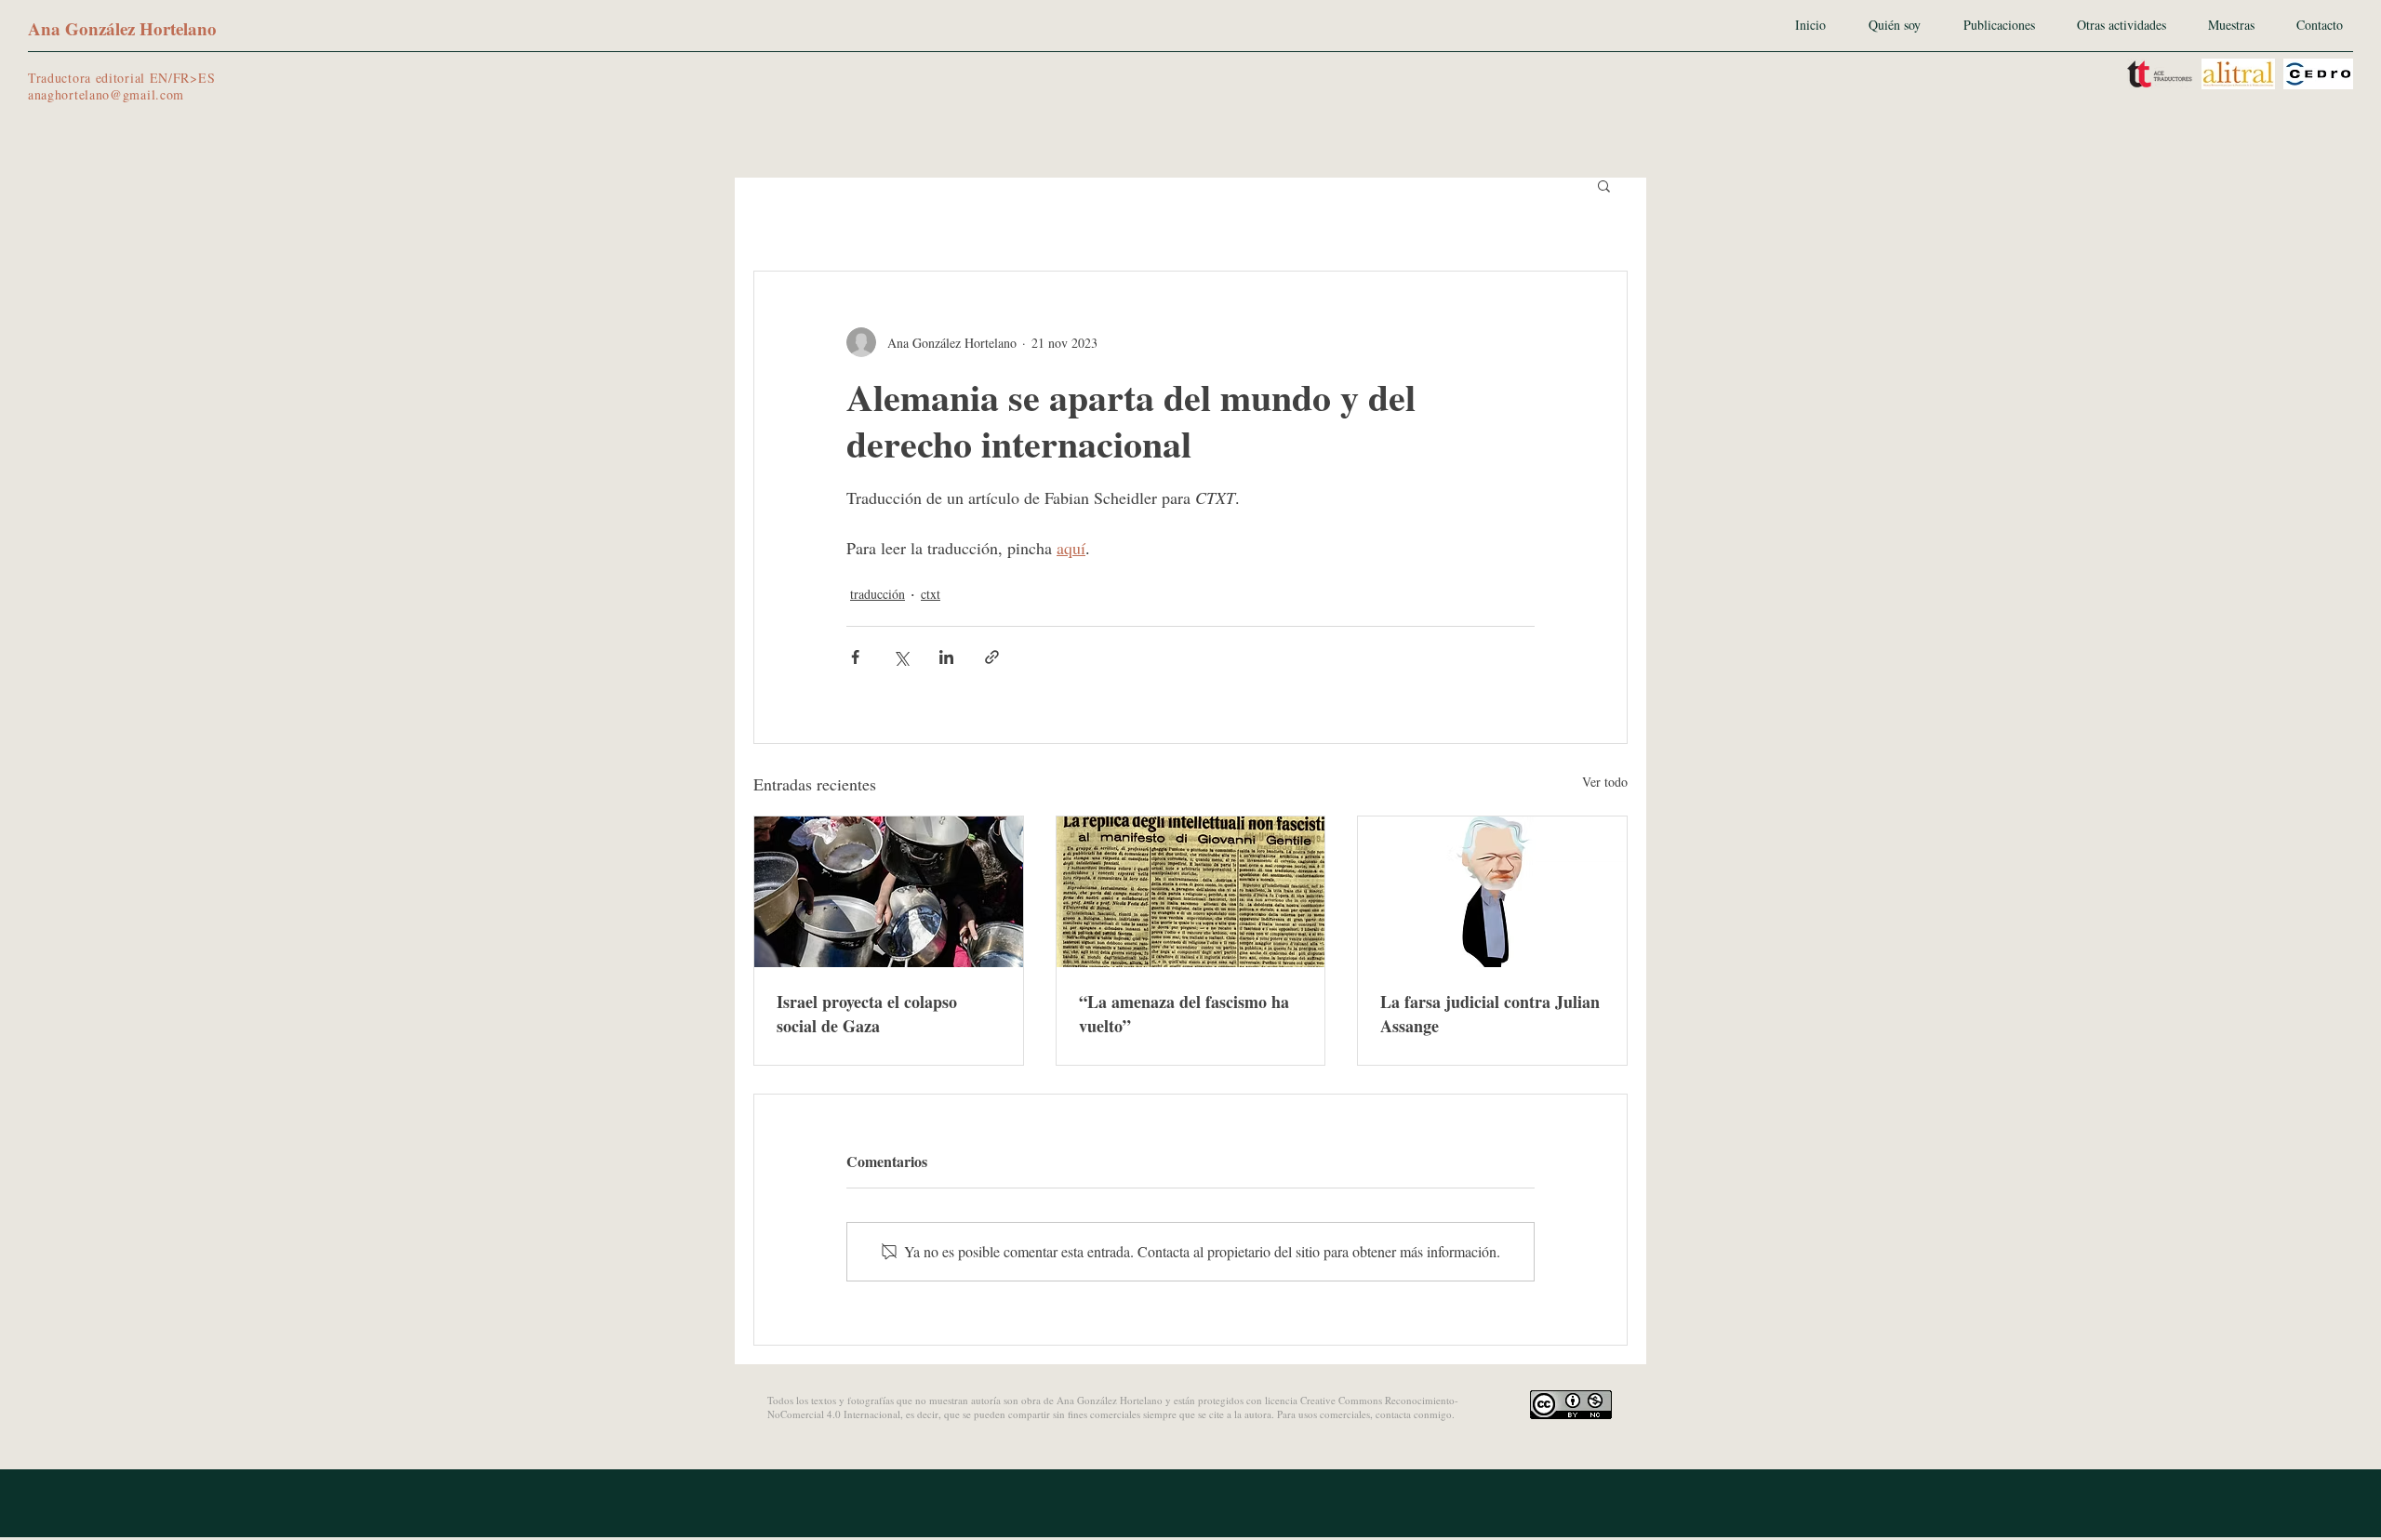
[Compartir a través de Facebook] (855, 657)
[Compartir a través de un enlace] (992, 657)
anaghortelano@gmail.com (106, 94)
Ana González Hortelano (122, 28)
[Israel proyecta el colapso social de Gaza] (889, 892)
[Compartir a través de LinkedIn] (946, 657)
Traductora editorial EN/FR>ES (121, 78)
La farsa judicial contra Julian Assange (1490, 1014)
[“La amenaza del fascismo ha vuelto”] (1191, 892)
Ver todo (1605, 782)
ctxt (931, 594)
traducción (878, 594)
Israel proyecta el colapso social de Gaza (867, 1014)
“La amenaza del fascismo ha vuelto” (1184, 1014)
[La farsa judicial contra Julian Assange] (1492, 892)
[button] (1604, 185)
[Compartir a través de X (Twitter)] (901, 657)
